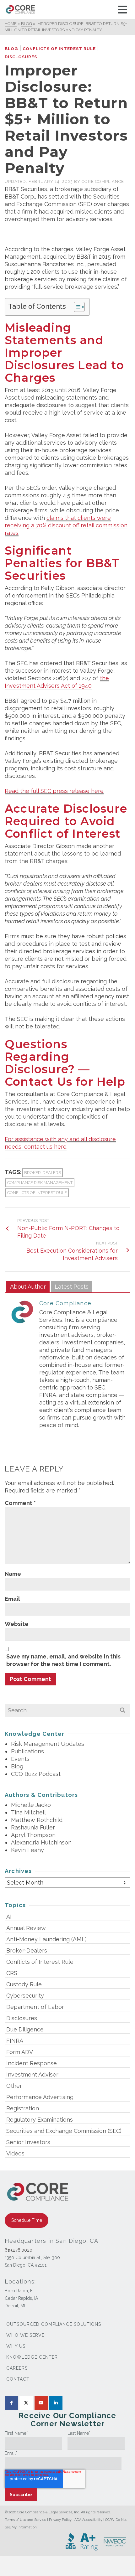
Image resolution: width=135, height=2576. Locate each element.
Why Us (16, 2346)
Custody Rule (24, 1984)
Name (13, 1574)
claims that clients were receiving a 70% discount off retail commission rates (66, 525)
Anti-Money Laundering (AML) (46, 1939)
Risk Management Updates (48, 1744)
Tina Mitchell (28, 1812)
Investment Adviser (32, 2074)
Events (20, 1759)
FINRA (15, 2041)
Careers (17, 2368)
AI (9, 1917)
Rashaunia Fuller (33, 1827)
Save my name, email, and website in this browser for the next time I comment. (63, 1660)
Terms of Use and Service (25, 2520)
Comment (20, 1503)
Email (12, 1599)
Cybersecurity (25, 1996)
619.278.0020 (19, 2250)
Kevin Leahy (27, 1850)
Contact (18, 2379)
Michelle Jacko (31, 1805)
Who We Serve (25, 2335)
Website (17, 1624)
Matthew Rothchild (37, 1820)
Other (14, 2086)
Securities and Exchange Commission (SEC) (64, 2131)
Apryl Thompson (33, 1835)
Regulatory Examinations (40, 2120)
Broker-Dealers (43, 1173)
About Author (28, 1287)
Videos (15, 2153)
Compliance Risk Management (40, 1183)
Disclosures (21, 57)
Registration (23, 2108)
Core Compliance (103, 181)
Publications (27, 1751)
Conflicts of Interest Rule (59, 49)
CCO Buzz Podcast (36, 1774)
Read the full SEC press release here (54, 791)
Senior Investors (28, 2142)
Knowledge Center (32, 2357)
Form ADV (20, 2052)
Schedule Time (27, 2220)
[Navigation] (122, 9)
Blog (11, 49)
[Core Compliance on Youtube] (41, 2403)
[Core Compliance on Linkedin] (56, 2403)
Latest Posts (72, 1287)
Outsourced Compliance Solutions (54, 2324)
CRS (12, 1973)
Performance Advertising (40, 2097)
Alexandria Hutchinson (41, 1842)
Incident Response (32, 2063)
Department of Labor (35, 2007)
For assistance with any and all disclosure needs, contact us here (60, 1143)
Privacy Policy (60, 2520)
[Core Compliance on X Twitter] (26, 2403)
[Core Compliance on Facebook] (11, 2403)
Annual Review (26, 1928)
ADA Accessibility (88, 2520)
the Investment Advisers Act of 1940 (57, 682)
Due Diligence (25, 2029)
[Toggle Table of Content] (76, 307)
